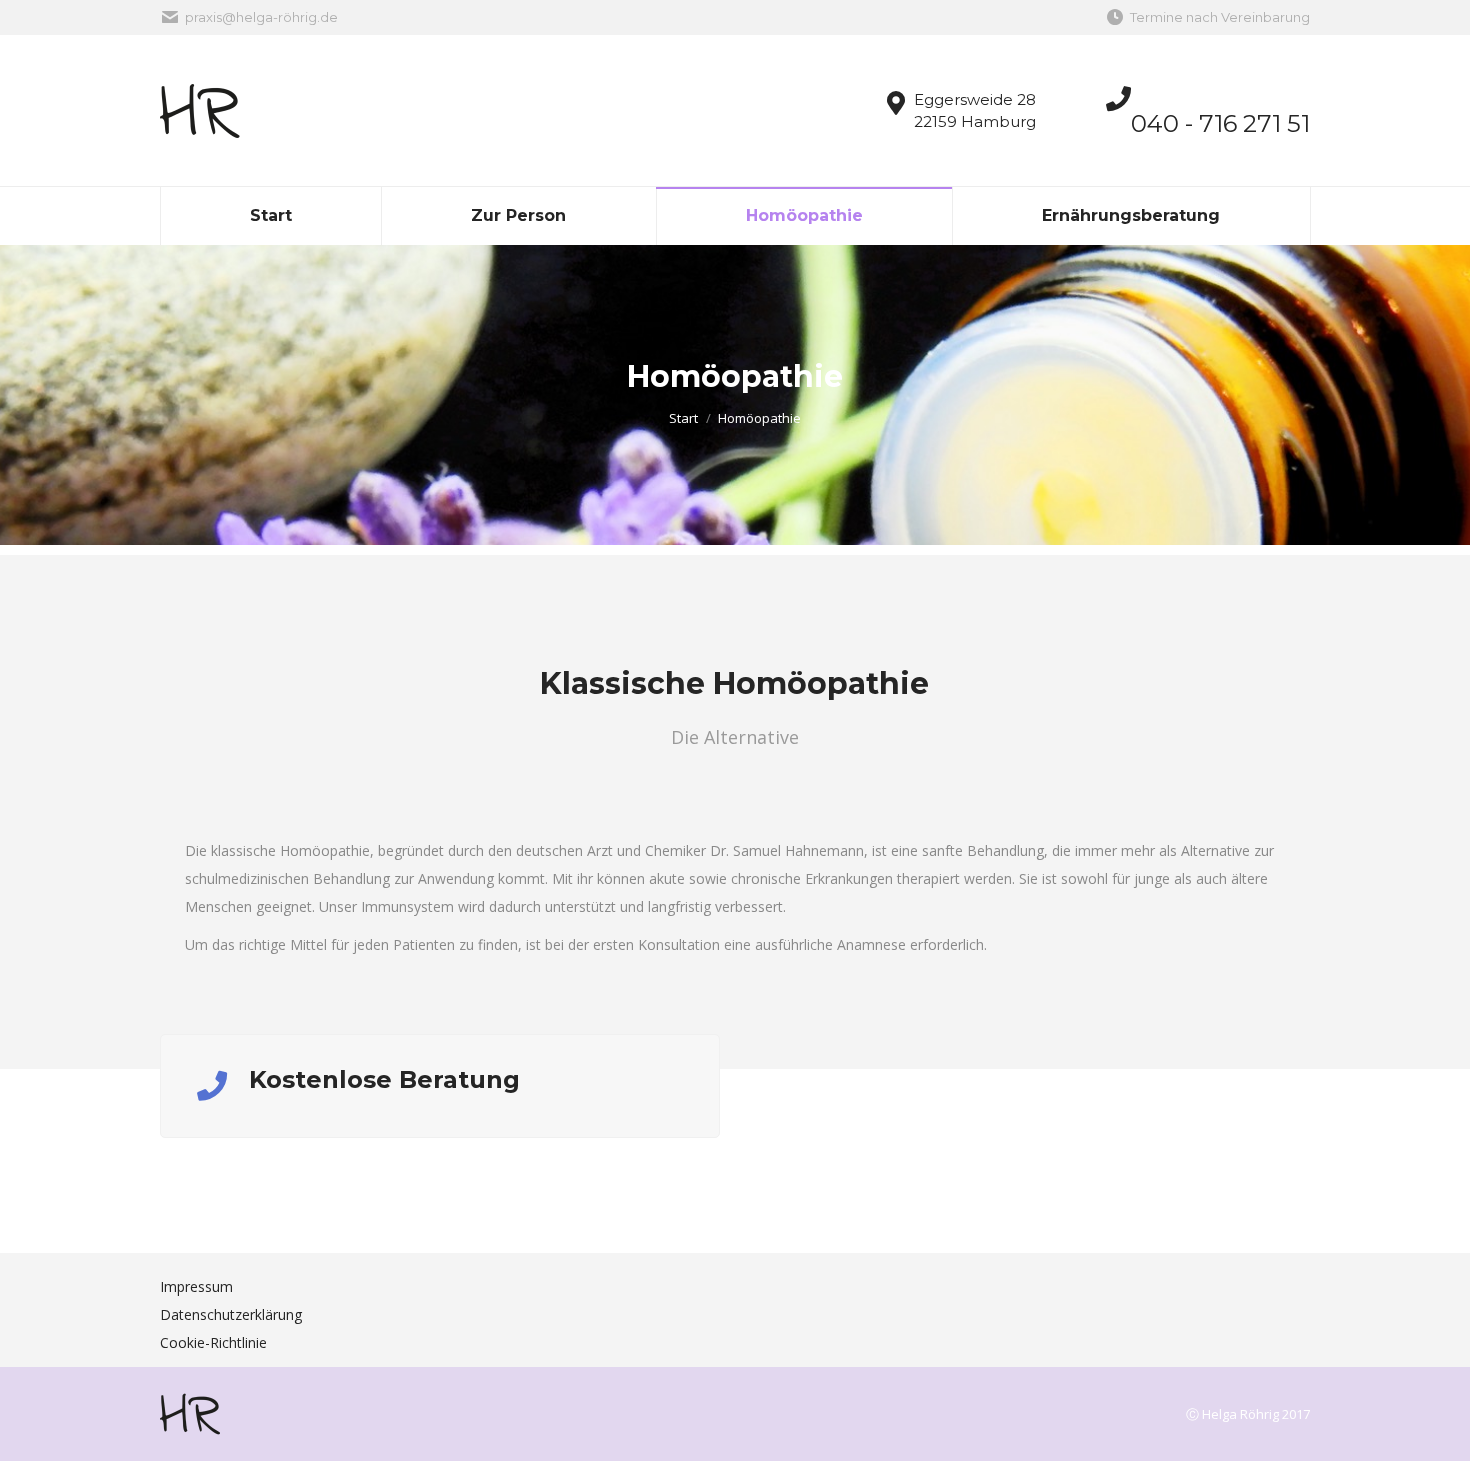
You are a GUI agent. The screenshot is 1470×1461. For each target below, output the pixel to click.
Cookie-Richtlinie (213, 1342)
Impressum (196, 1286)
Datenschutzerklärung (231, 1314)
